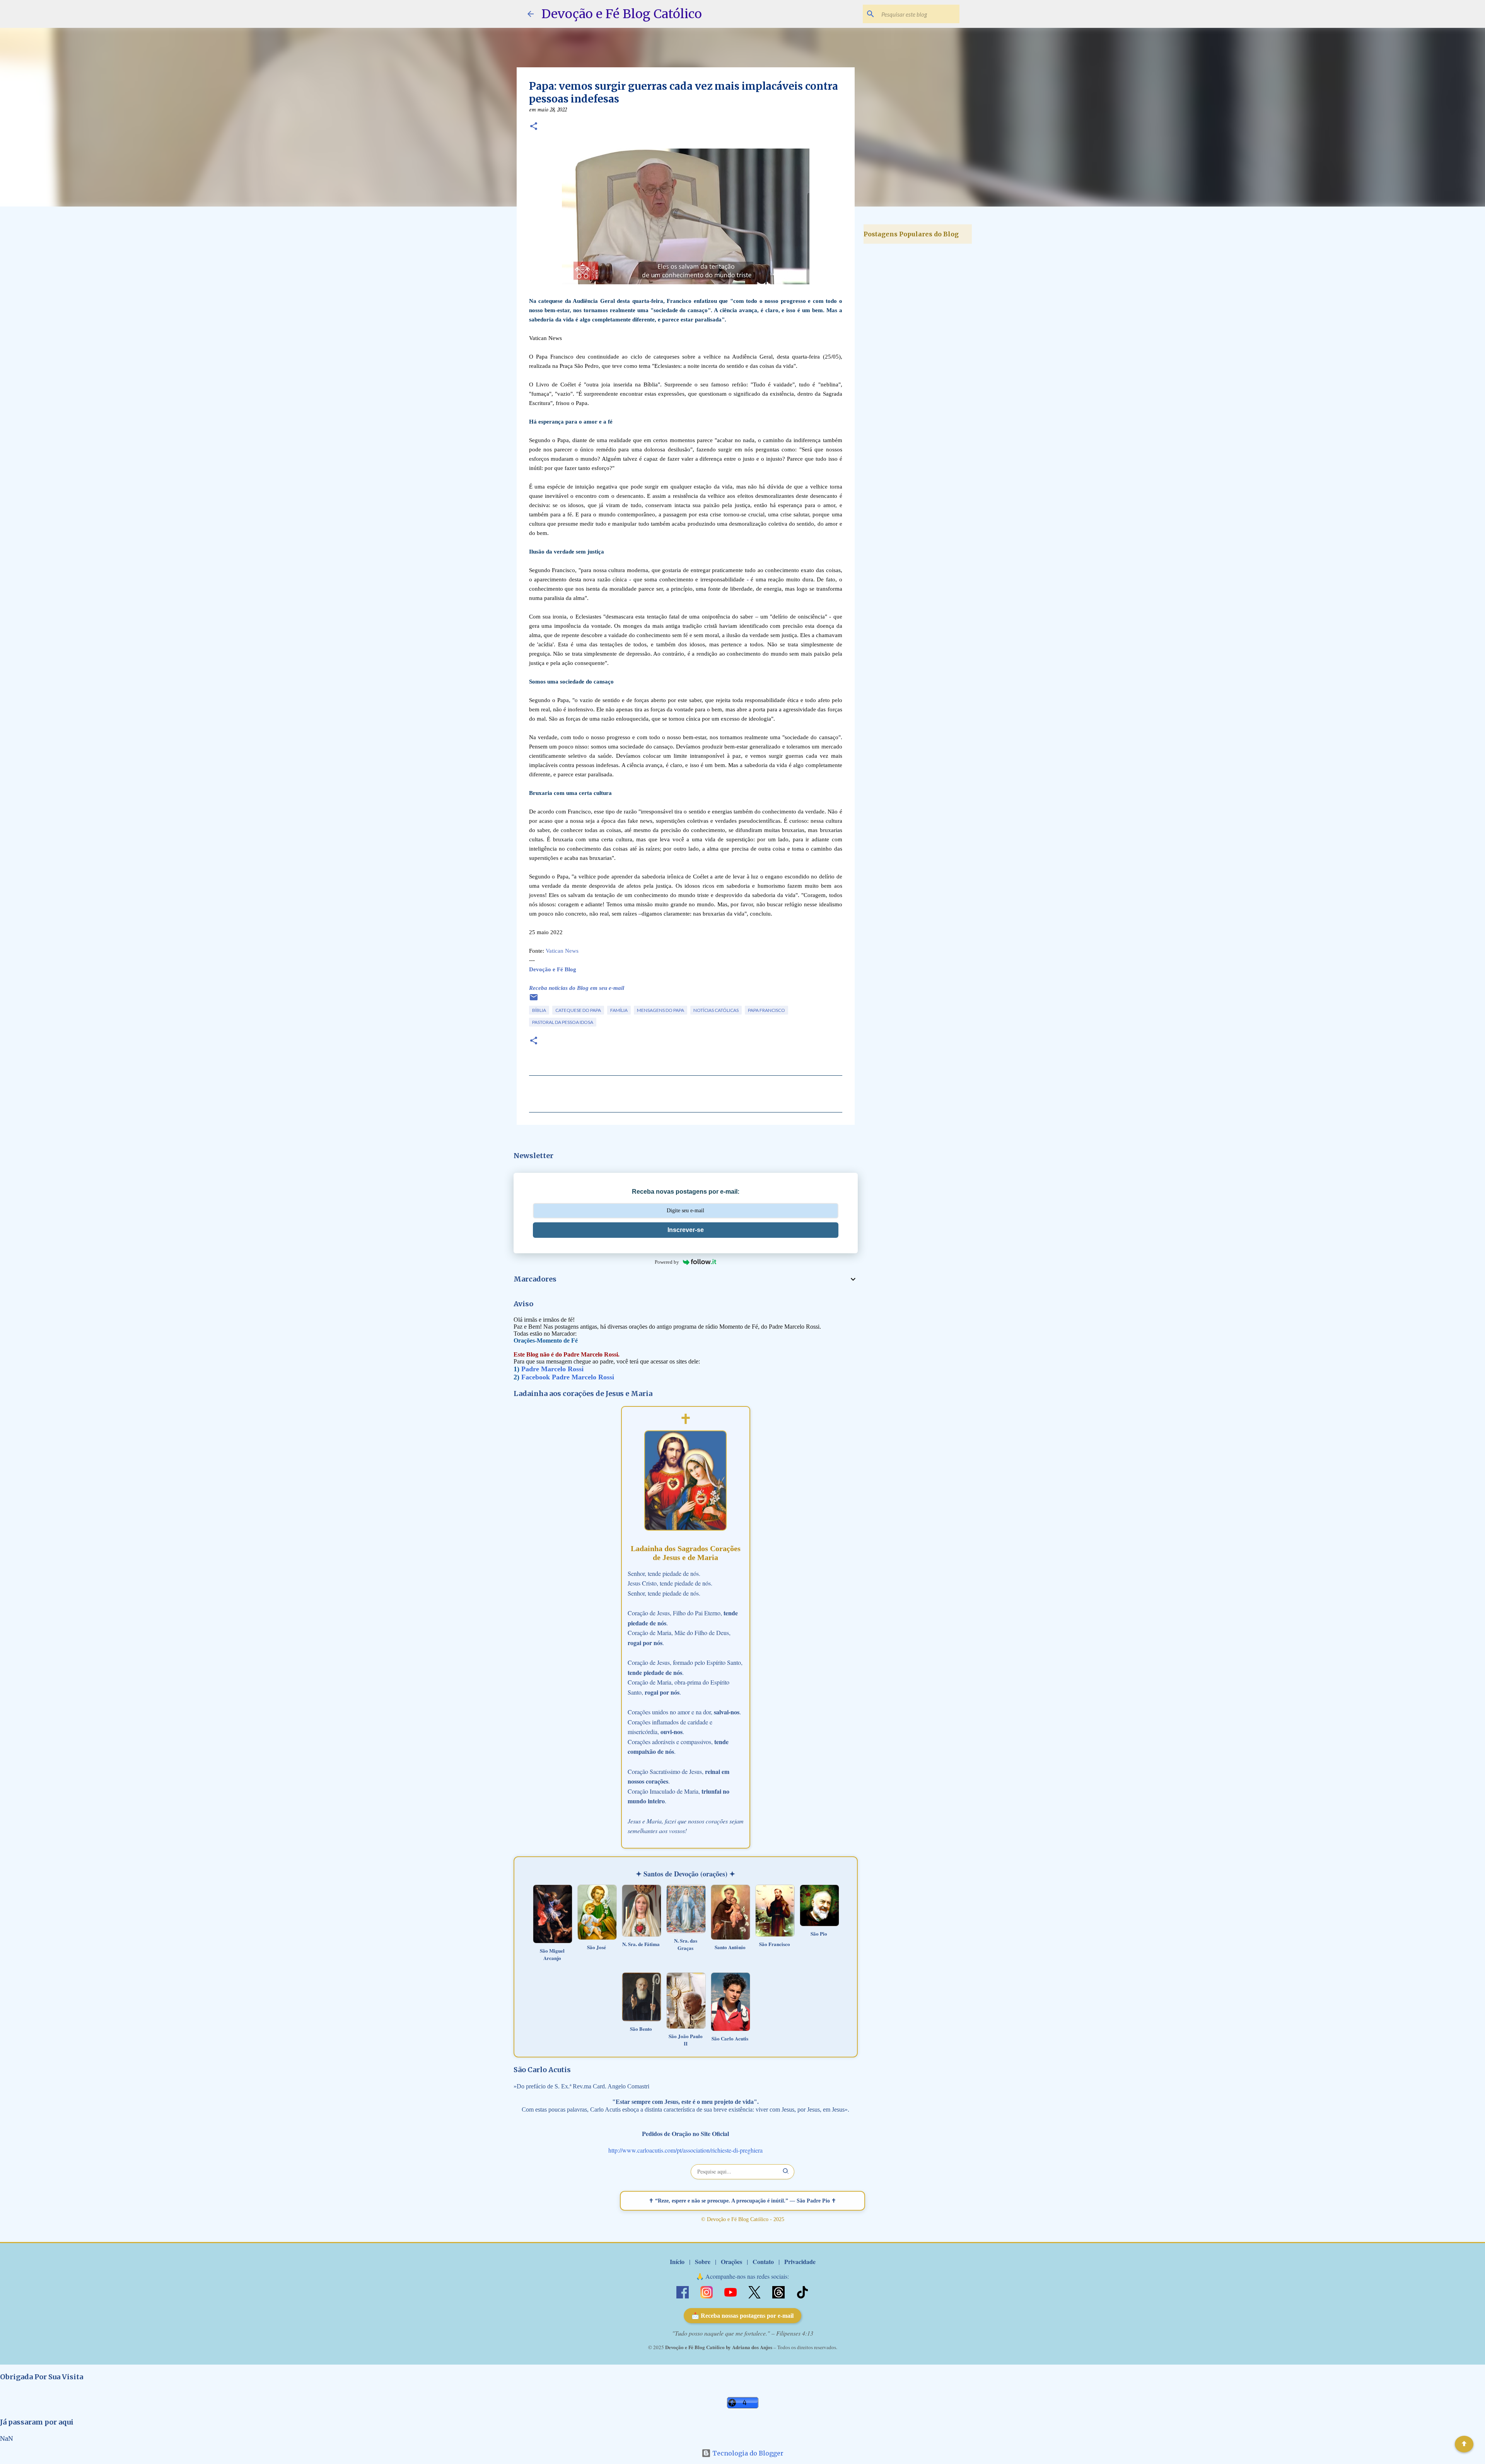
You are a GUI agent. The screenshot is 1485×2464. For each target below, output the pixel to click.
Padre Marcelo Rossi (552, 1369)
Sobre (703, 2262)
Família (619, 1010)
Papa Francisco (766, 1010)
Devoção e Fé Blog (553, 969)
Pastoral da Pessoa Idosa (563, 1022)
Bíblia (539, 1010)
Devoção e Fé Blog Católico (622, 14)
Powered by (667, 1262)
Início (677, 2262)
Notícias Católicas (716, 1010)
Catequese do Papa (578, 1010)
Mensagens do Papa (661, 1010)
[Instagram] (707, 2291)
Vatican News (562, 951)
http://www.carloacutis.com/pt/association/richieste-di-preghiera (685, 2150)
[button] (534, 127)
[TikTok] (802, 2291)
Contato (763, 2262)
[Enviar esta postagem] (534, 1000)
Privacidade (800, 2262)
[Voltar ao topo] (1464, 2444)
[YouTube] (731, 2291)
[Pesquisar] (786, 2172)
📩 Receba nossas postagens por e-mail (742, 2316)
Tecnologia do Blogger (747, 2453)
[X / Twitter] (755, 2291)
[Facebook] (683, 2291)
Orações (731, 2262)
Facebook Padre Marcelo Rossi (568, 1377)
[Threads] (779, 2291)
